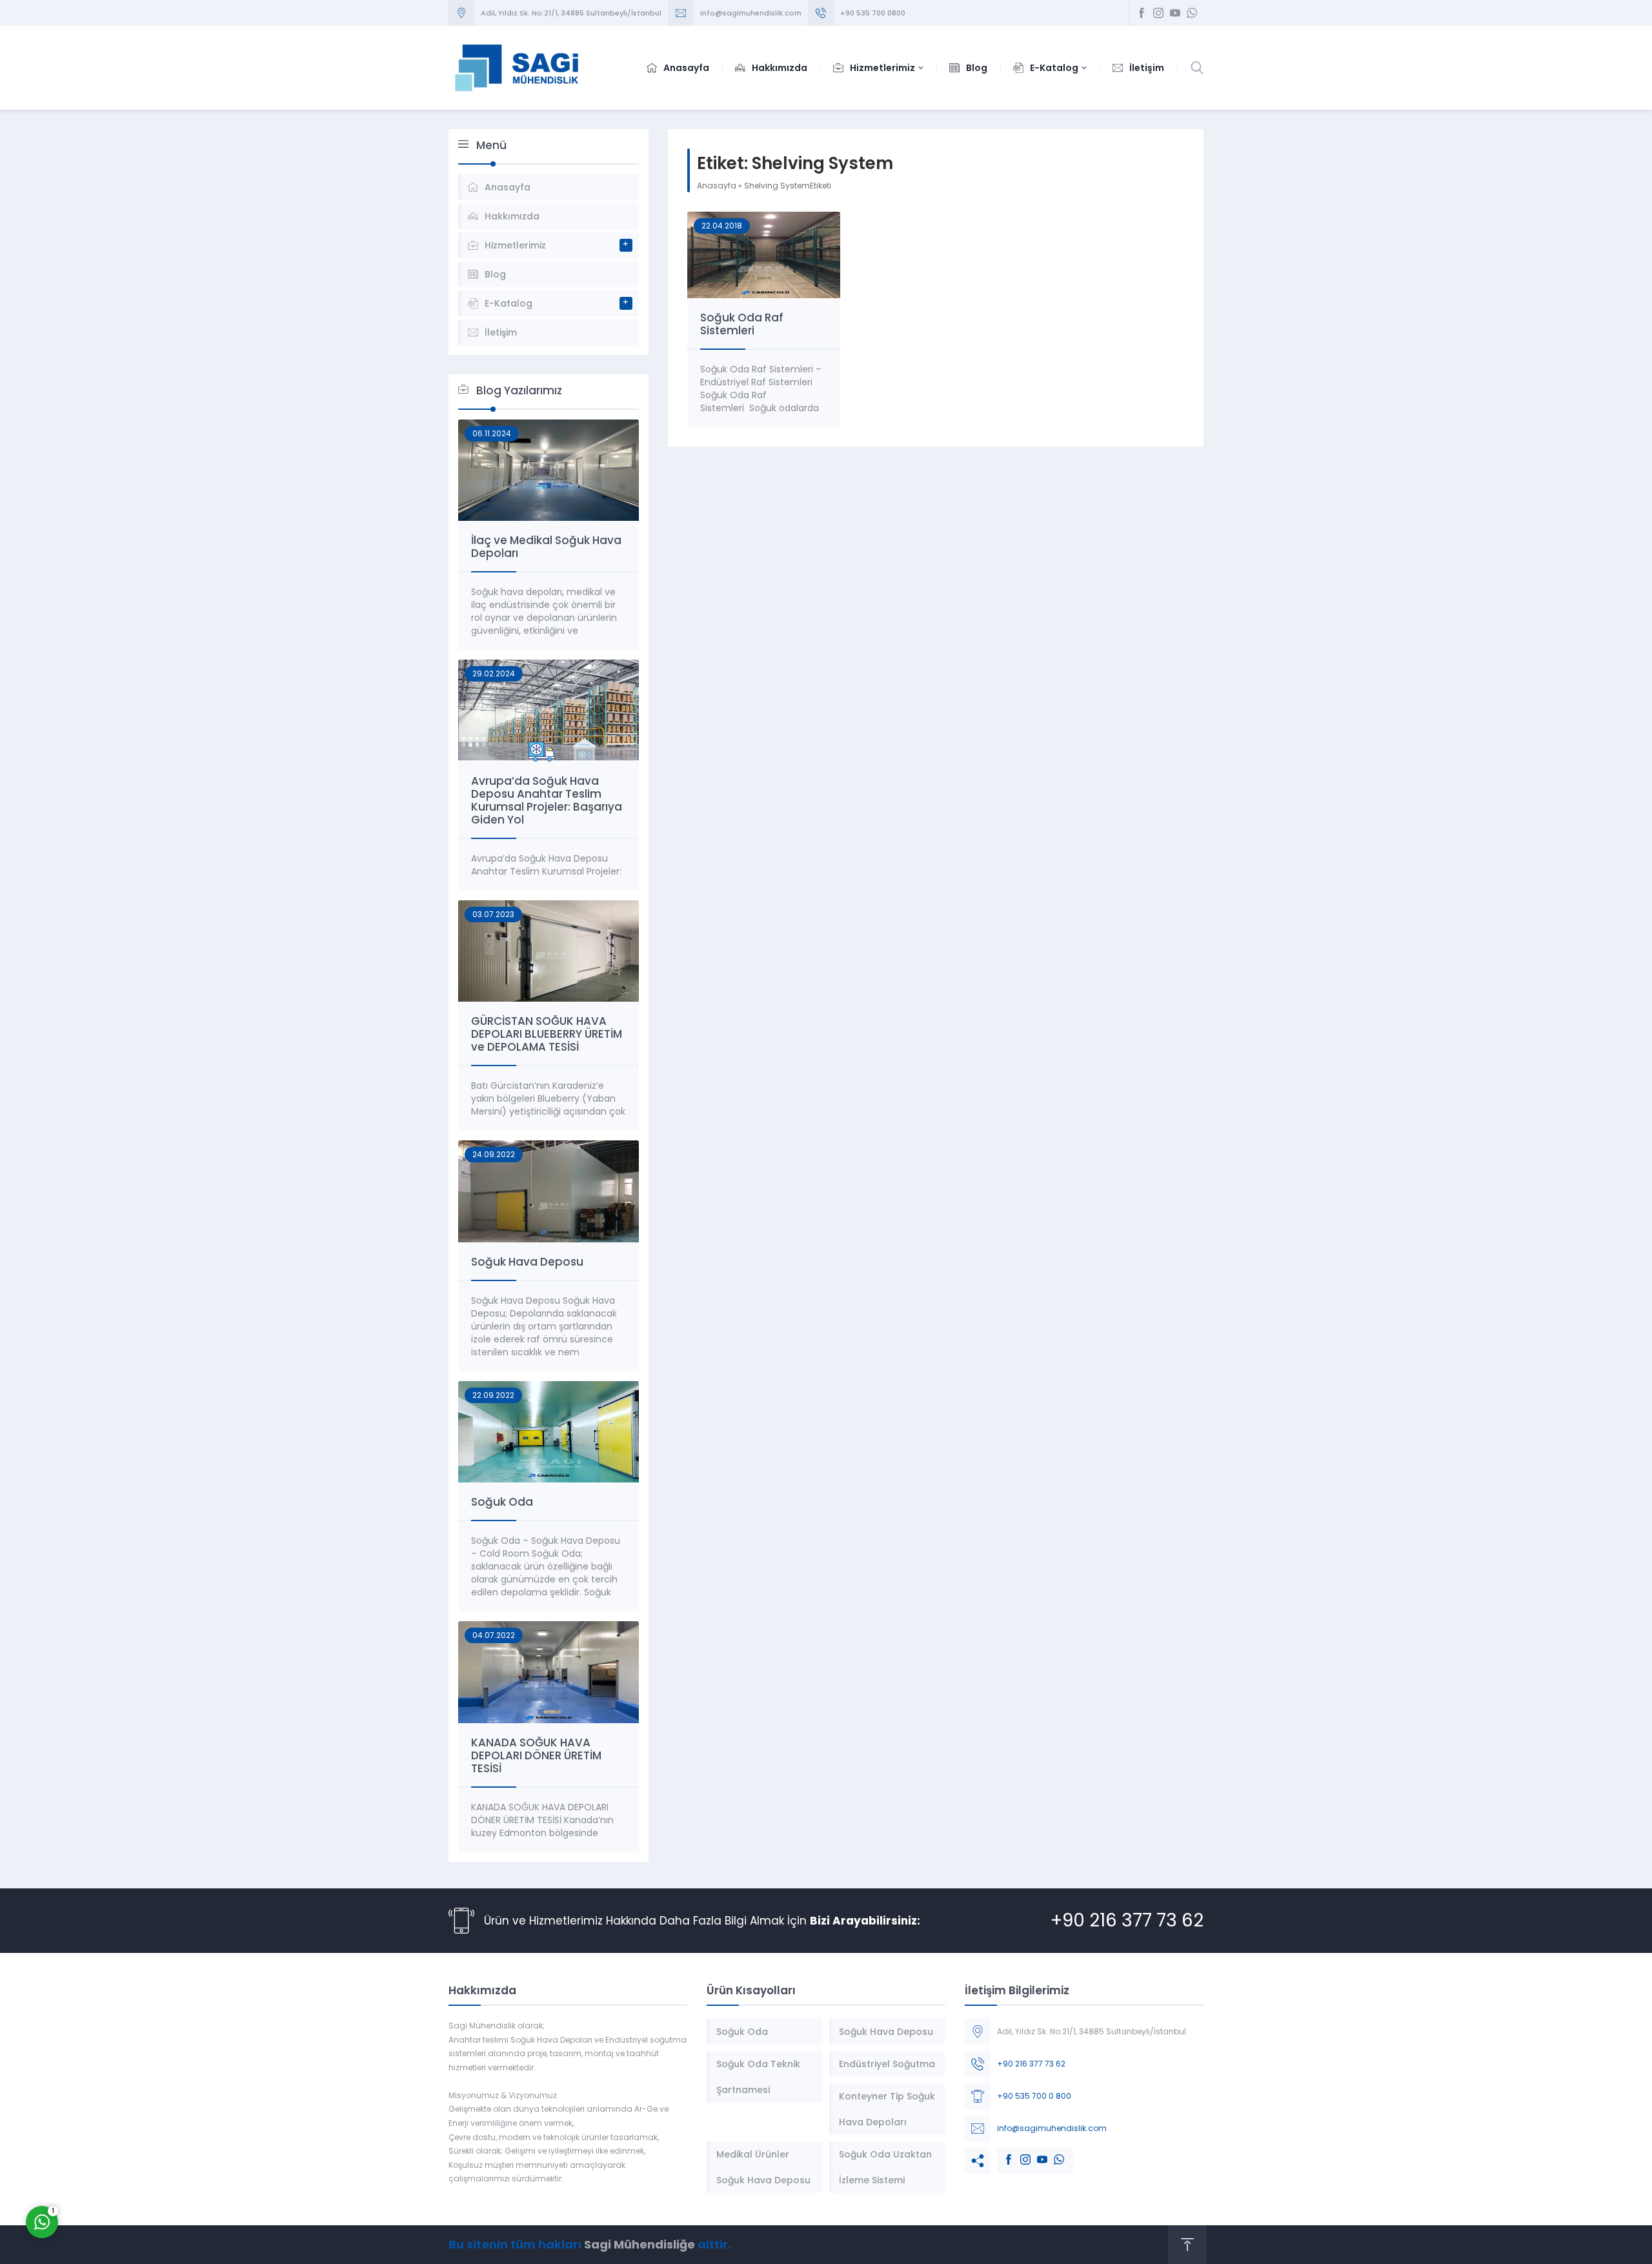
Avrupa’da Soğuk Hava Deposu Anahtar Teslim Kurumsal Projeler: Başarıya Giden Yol (547, 800)
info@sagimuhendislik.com (1052, 2128)
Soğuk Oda (502, 1502)
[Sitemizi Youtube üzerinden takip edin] (1175, 13)
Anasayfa (717, 186)
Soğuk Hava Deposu (527, 1262)
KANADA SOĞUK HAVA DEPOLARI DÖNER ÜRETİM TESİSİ (536, 1755)
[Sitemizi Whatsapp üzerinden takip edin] (1192, 13)
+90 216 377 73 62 (1127, 1920)
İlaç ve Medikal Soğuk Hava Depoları (546, 547)
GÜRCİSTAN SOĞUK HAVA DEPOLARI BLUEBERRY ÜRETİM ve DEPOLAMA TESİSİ (547, 1034)
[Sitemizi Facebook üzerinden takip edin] (1142, 13)
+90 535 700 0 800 (1034, 2096)
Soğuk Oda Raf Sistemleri (742, 324)
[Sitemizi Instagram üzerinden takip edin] (1158, 13)
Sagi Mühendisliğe (640, 2244)
